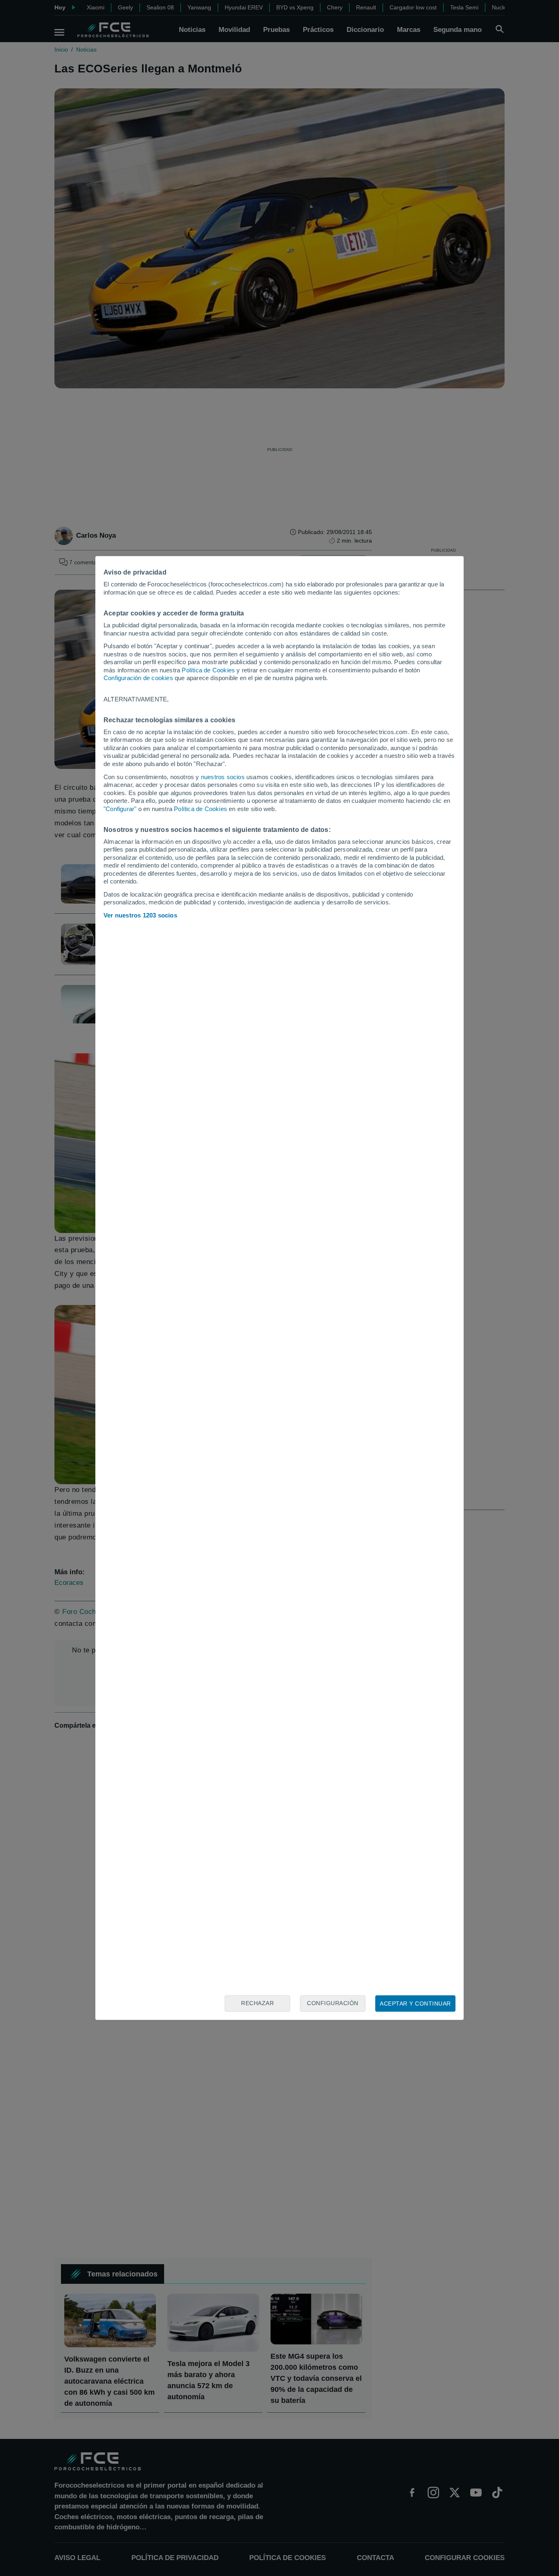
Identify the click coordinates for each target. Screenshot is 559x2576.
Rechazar (257, 2003)
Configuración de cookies (138, 678)
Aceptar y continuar (415, 2004)
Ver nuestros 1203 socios (140, 915)
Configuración (333, 2003)
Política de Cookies (208, 670)
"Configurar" (120, 809)
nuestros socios (223, 777)
